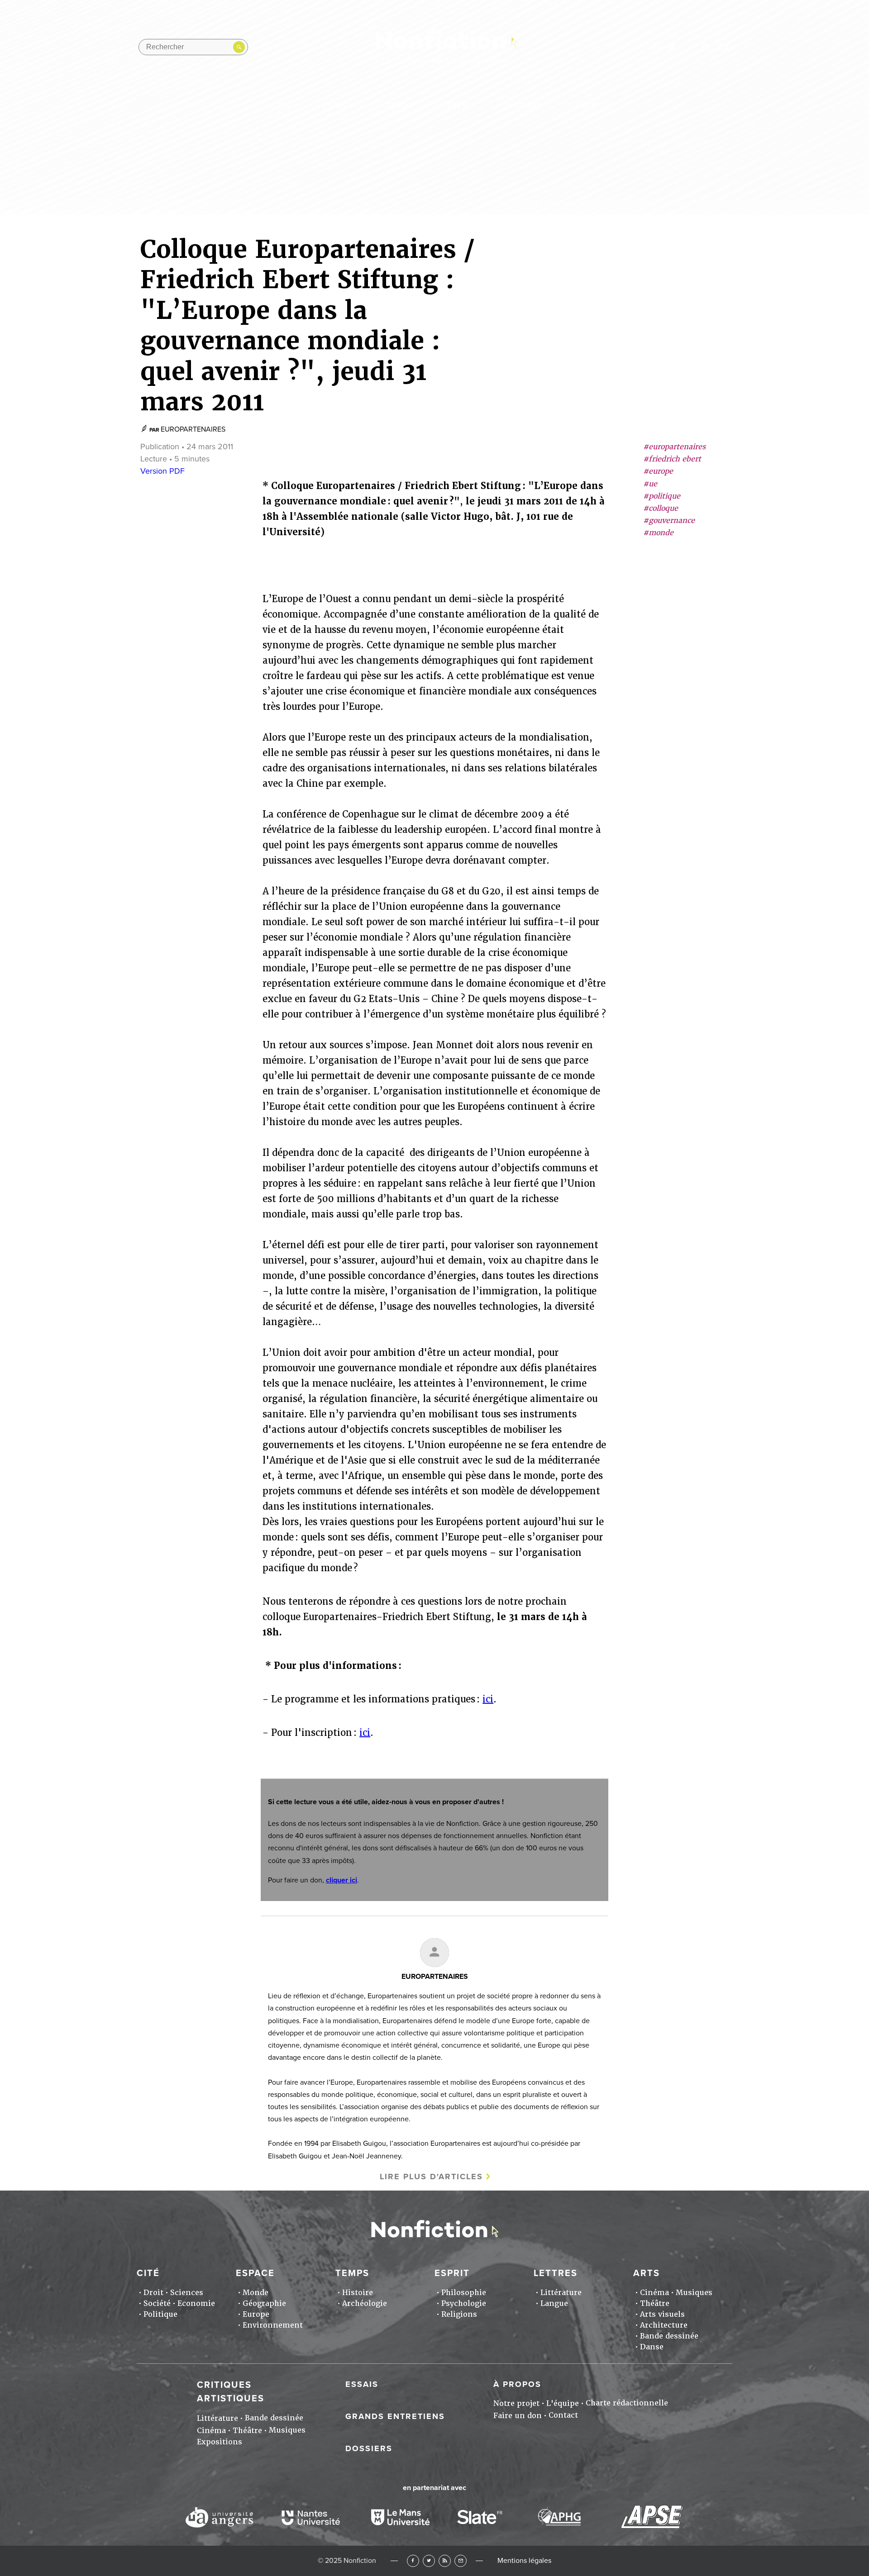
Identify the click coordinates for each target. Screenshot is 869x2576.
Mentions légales (524, 2561)
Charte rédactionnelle (627, 2403)
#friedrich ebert (672, 459)
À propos (517, 2384)
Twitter (429, 2561)
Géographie (264, 2303)
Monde (255, 2293)
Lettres (525, 105)
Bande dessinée (669, 2336)
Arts (586, 105)
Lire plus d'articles (431, 2177)
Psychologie (464, 2303)
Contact (563, 2415)
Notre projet (516, 2403)
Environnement (273, 2325)
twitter (671, 47)
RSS (445, 2561)
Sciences (187, 2293)
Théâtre (655, 2303)
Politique (160, 2314)
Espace (339, 105)
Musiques (694, 2293)
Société (157, 2303)
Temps (401, 105)
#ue (650, 484)
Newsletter (724, 47)
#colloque (661, 508)
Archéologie (365, 2303)
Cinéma (654, 2293)
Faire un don (518, 2416)
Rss (706, 47)
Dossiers (369, 2448)
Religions (459, 2314)
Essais (362, 2384)
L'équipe (563, 2403)
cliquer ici (341, 1880)
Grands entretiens (395, 2416)
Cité (281, 105)
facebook (654, 47)
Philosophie (464, 2293)
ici (488, 1699)
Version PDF (162, 471)
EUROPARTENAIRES (193, 429)
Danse (652, 2347)
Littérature (561, 2293)
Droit (153, 2293)
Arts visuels (662, 2314)
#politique (662, 496)
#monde (658, 533)
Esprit (462, 105)
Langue (554, 2303)
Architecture (664, 2325)
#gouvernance (669, 521)
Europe (256, 2314)
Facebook (413, 2561)
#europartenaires (674, 447)
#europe (658, 472)
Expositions (220, 2442)
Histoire (358, 2293)
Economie (196, 2303)
